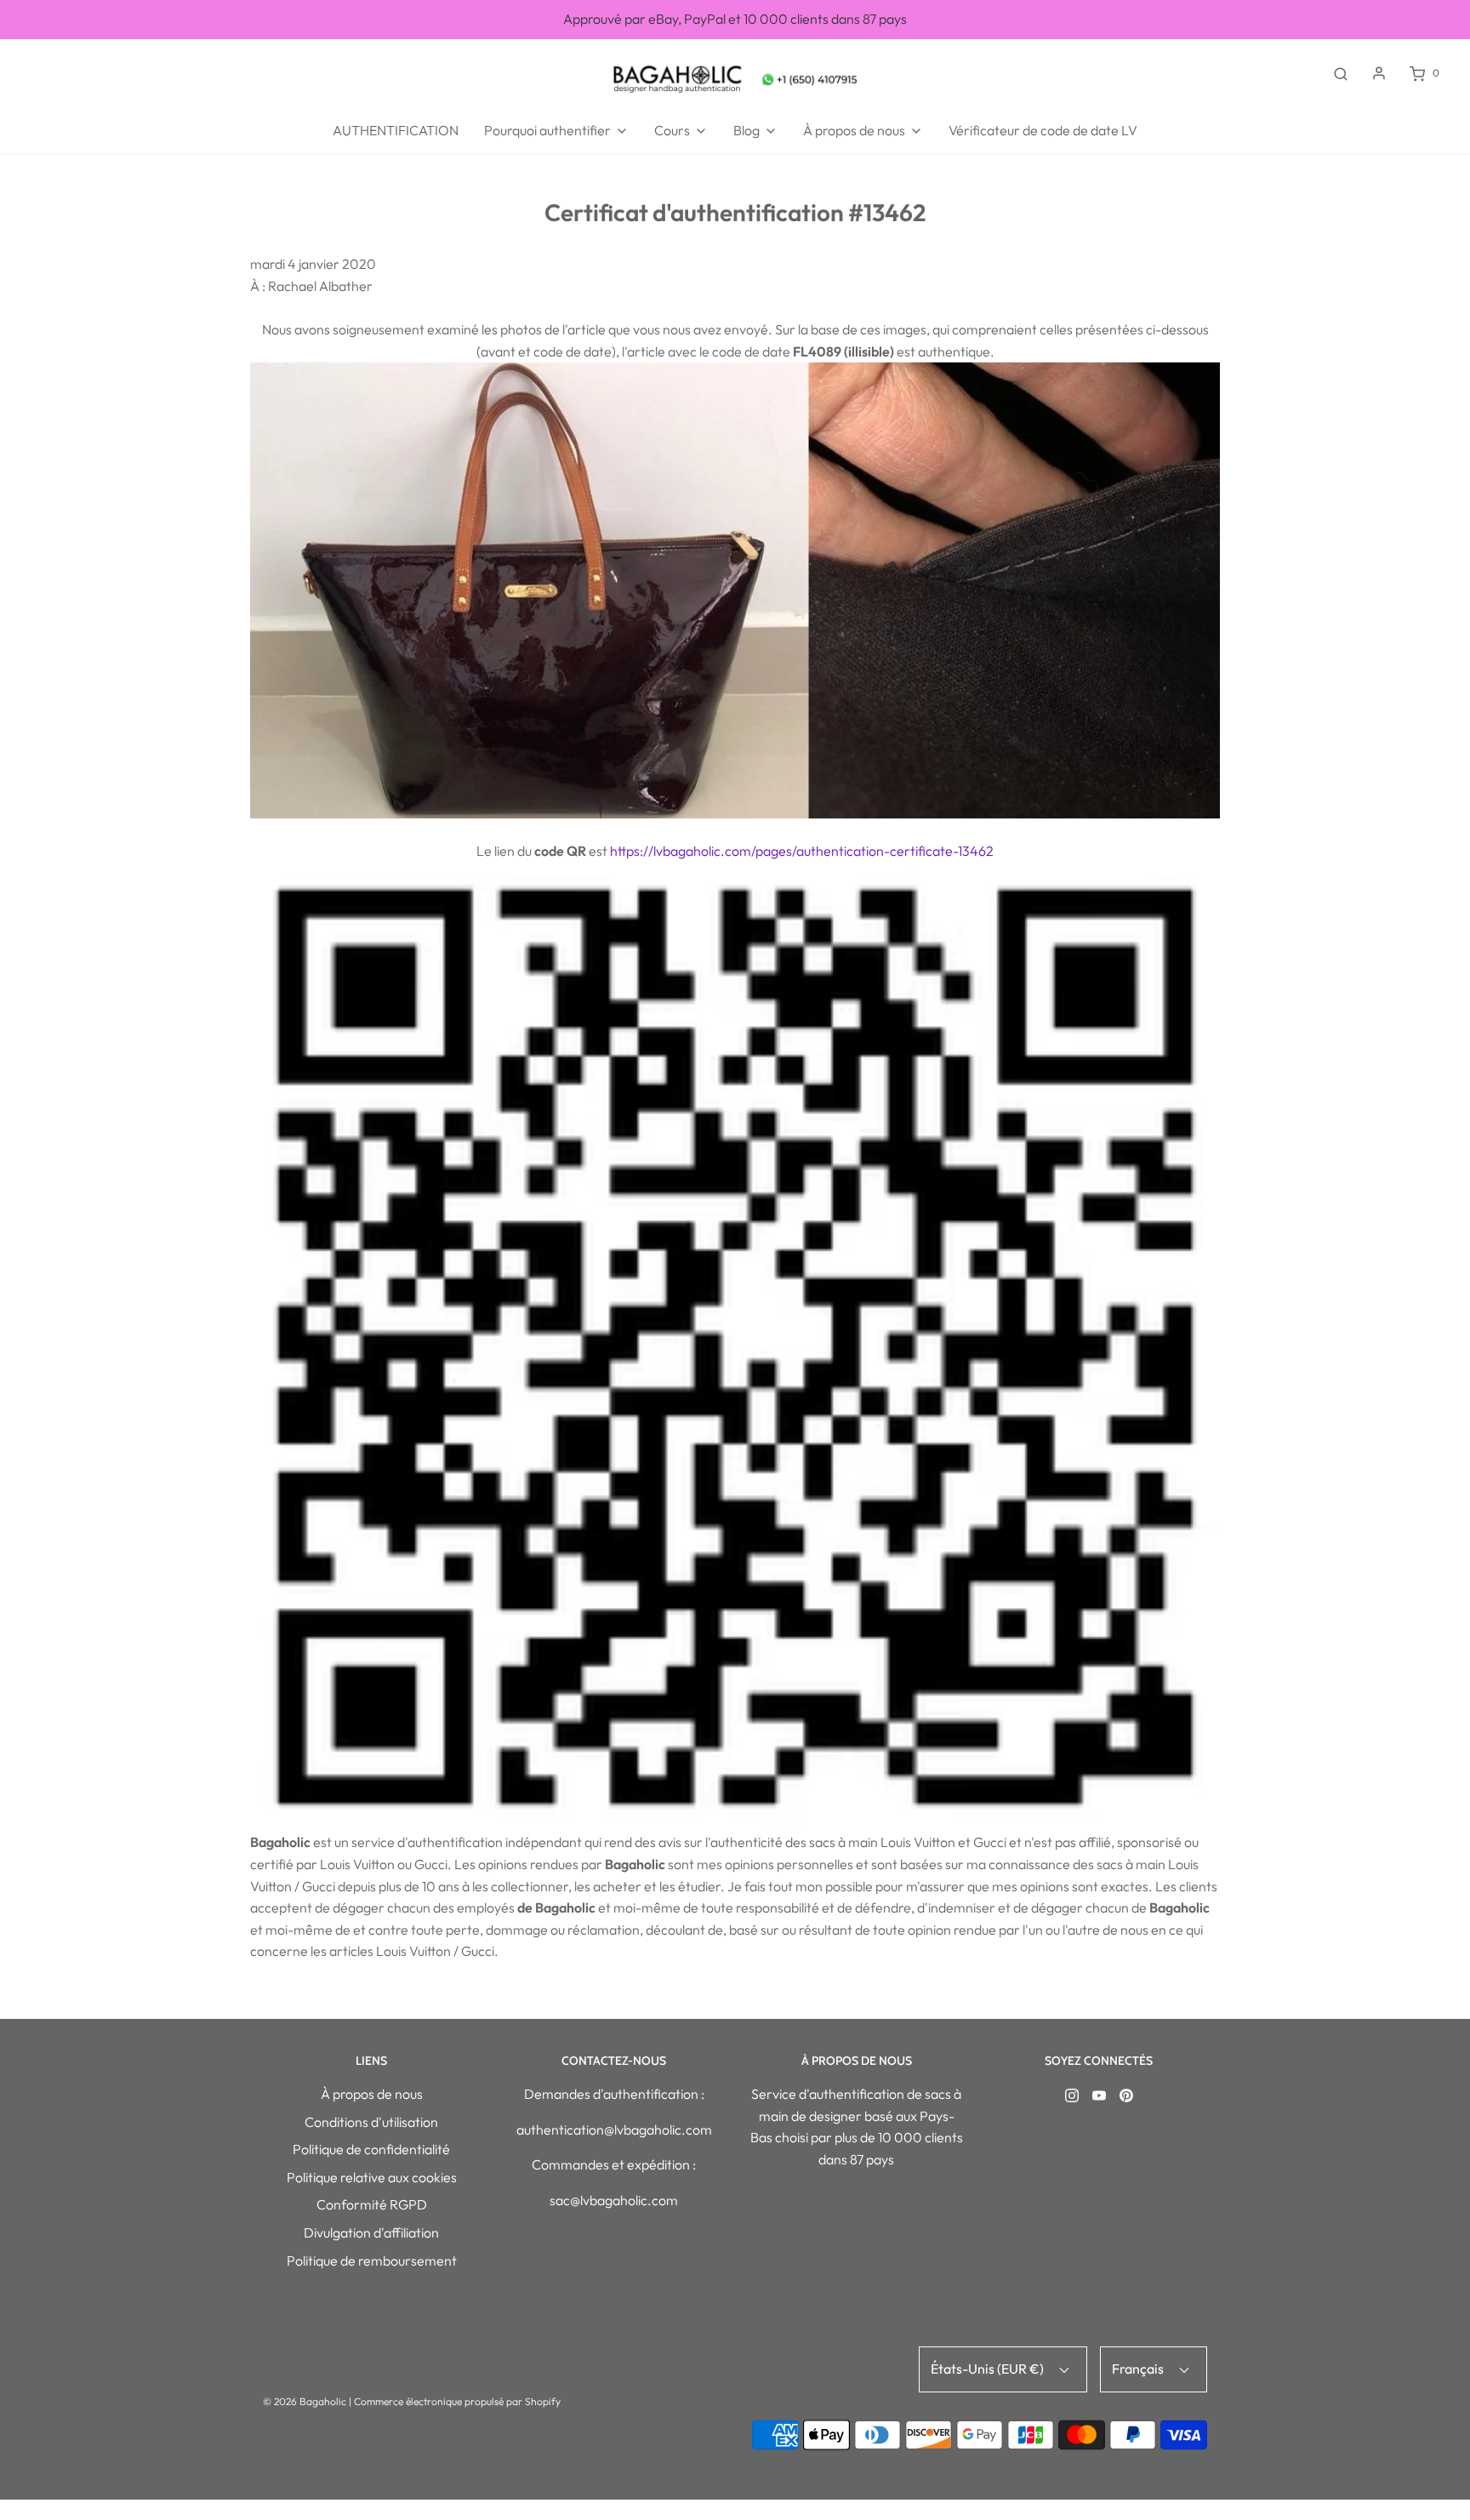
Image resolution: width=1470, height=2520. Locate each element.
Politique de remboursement (372, 2261)
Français (1139, 2369)
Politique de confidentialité (371, 2149)
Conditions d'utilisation (371, 2122)
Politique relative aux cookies (372, 2177)
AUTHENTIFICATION (396, 130)
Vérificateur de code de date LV (1043, 130)
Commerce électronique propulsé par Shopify (457, 2401)
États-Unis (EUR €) (989, 2369)
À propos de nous (372, 2094)
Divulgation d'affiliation (371, 2232)
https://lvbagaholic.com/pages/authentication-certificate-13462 (802, 851)
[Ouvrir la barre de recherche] (1341, 73)
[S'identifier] (1379, 73)
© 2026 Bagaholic (305, 2401)
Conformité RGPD (372, 2204)
